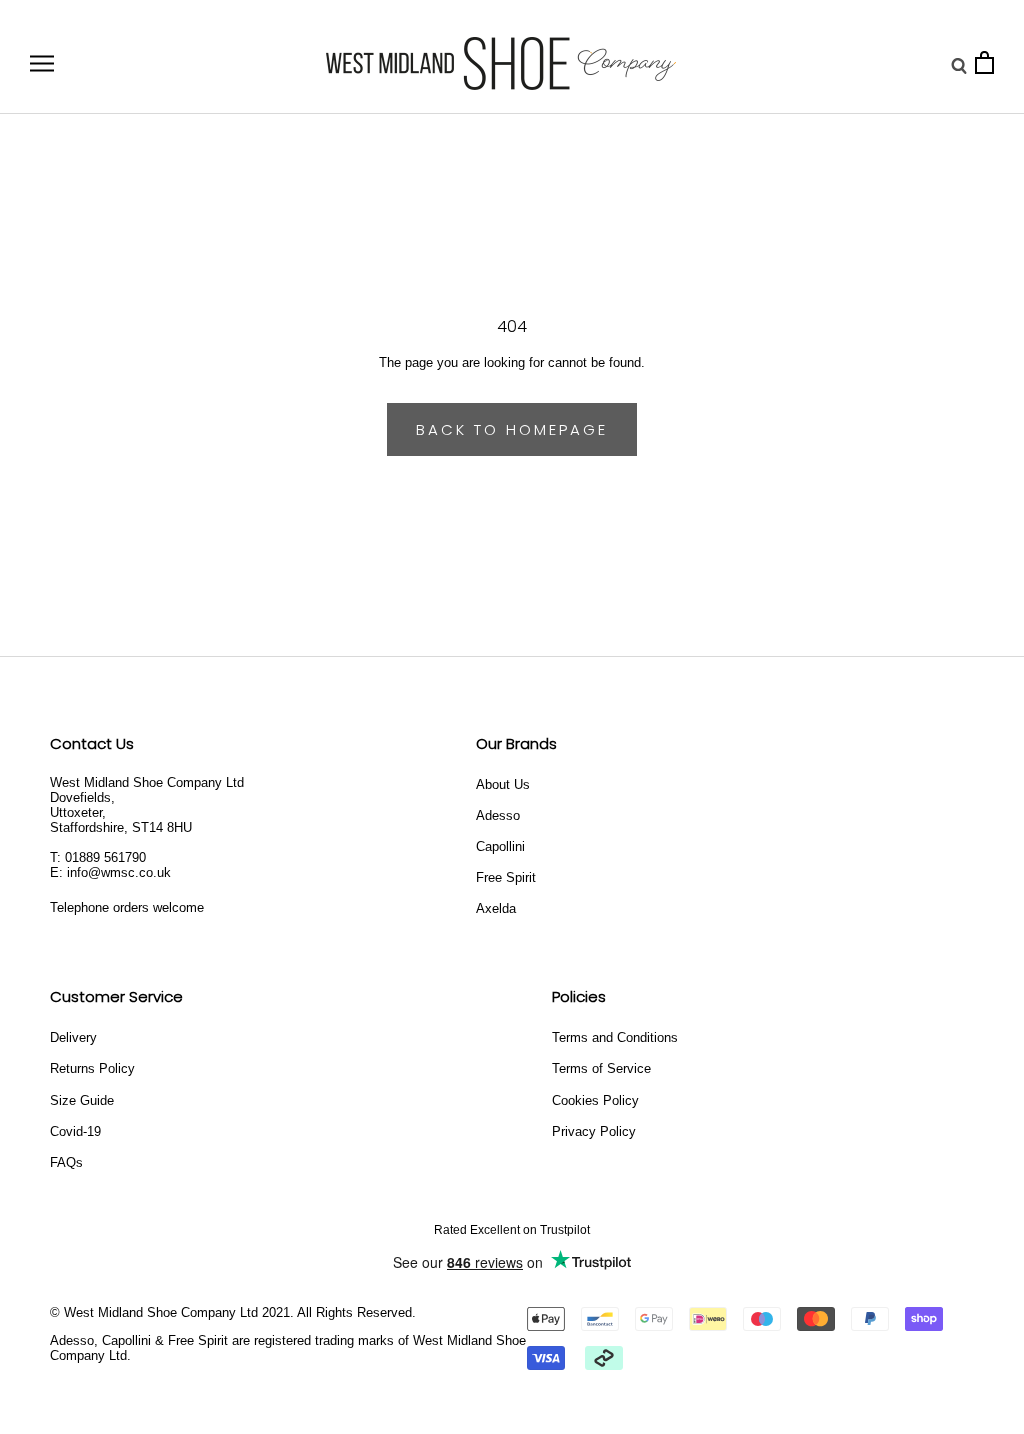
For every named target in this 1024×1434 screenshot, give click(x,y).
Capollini (500, 846)
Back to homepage (512, 429)
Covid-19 (75, 1131)
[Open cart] (984, 63)
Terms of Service (601, 1068)
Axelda (496, 908)
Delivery (73, 1037)
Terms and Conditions (615, 1037)
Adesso (498, 815)
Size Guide (82, 1100)
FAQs (66, 1162)
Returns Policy (92, 1068)
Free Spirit (506, 877)
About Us (503, 784)
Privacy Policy (594, 1131)
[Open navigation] (42, 63)
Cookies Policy (595, 1100)
